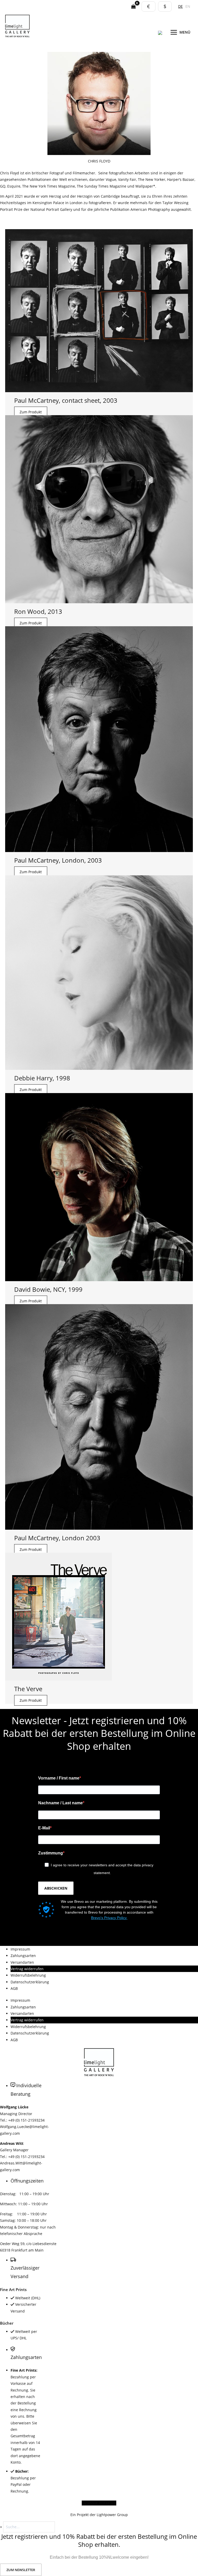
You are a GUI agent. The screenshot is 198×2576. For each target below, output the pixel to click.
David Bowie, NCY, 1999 (48, 1289)
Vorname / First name (59, 1778)
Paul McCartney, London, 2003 (58, 860)
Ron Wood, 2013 (38, 611)
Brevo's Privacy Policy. (109, 1918)
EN (188, 6)
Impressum (20, 1949)
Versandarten (22, 1962)
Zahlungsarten (23, 1956)
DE (180, 6)
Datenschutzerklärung (30, 1982)
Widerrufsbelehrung (28, 1975)
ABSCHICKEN (56, 1888)
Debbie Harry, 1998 (42, 1078)
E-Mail (44, 1828)
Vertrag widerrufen (27, 1969)
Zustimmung (51, 1853)
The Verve (28, 1689)
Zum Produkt (31, 412)
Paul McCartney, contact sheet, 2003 (66, 400)
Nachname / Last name (60, 1803)
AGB (14, 1988)
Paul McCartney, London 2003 (57, 1538)
